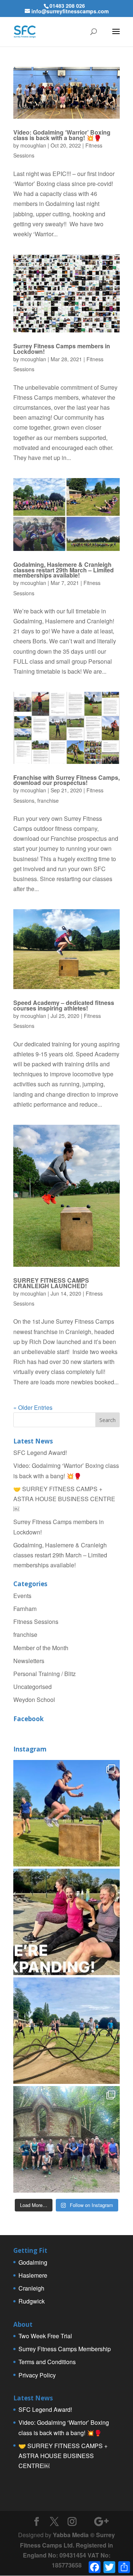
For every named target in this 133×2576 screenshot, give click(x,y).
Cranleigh (31, 2288)
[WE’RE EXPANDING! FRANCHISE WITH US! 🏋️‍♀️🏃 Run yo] (66, 1922)
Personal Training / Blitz (45, 1674)
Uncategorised (33, 1687)
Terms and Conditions (47, 2362)
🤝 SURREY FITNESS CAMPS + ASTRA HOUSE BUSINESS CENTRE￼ (64, 1499)
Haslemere (33, 2275)
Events (22, 1596)
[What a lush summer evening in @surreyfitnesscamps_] (66, 2139)
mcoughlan (33, 145)
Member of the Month (41, 1648)
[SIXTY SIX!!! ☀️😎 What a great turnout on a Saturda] (66, 1813)
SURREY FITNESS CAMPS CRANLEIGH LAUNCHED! (51, 1283)
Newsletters (29, 1661)
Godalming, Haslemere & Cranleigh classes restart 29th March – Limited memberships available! (64, 570)
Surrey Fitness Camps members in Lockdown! (62, 348)
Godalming (33, 2262)
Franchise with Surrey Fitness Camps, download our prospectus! (66, 780)
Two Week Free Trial (45, 2336)
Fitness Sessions (36, 1622)
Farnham (25, 1609)
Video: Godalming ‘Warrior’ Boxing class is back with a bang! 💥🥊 (62, 135)
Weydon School (34, 1700)
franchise (48, 800)
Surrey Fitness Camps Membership (65, 2349)
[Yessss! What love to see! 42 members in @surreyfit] (66, 2031)
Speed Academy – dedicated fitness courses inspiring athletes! (64, 1005)
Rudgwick (32, 2301)
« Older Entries (33, 1407)
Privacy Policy (37, 2375)
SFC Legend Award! (40, 1453)
